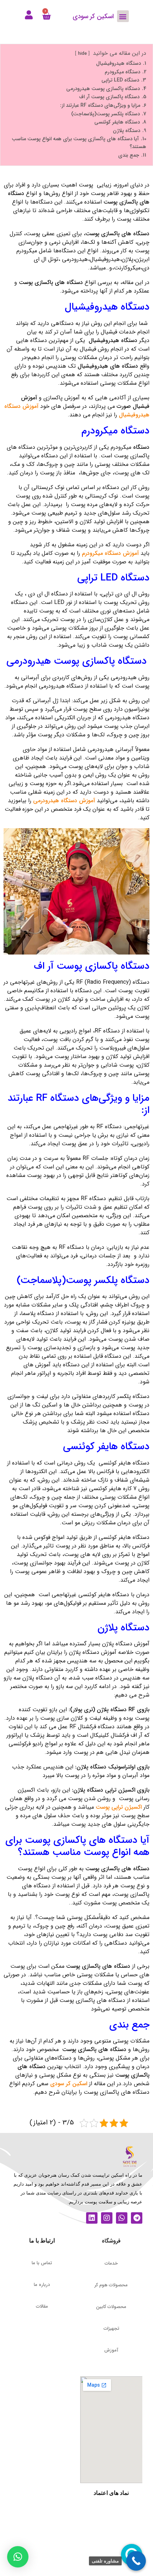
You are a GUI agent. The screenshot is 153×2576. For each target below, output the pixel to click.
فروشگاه (111, 2241)
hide (82, 54)
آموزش (111, 2350)
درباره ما (42, 2285)
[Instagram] (107, 2218)
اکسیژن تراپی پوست (119, 1807)
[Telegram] (137, 2218)
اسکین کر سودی (69, 2084)
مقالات (42, 2306)
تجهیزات (111, 2328)
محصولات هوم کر (111, 2285)
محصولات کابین (111, 2307)
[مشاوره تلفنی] (136, 2561)
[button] (123, 16)
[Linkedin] (92, 2218)
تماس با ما (42, 2263)
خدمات (111, 2263)
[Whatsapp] (122, 2218)
